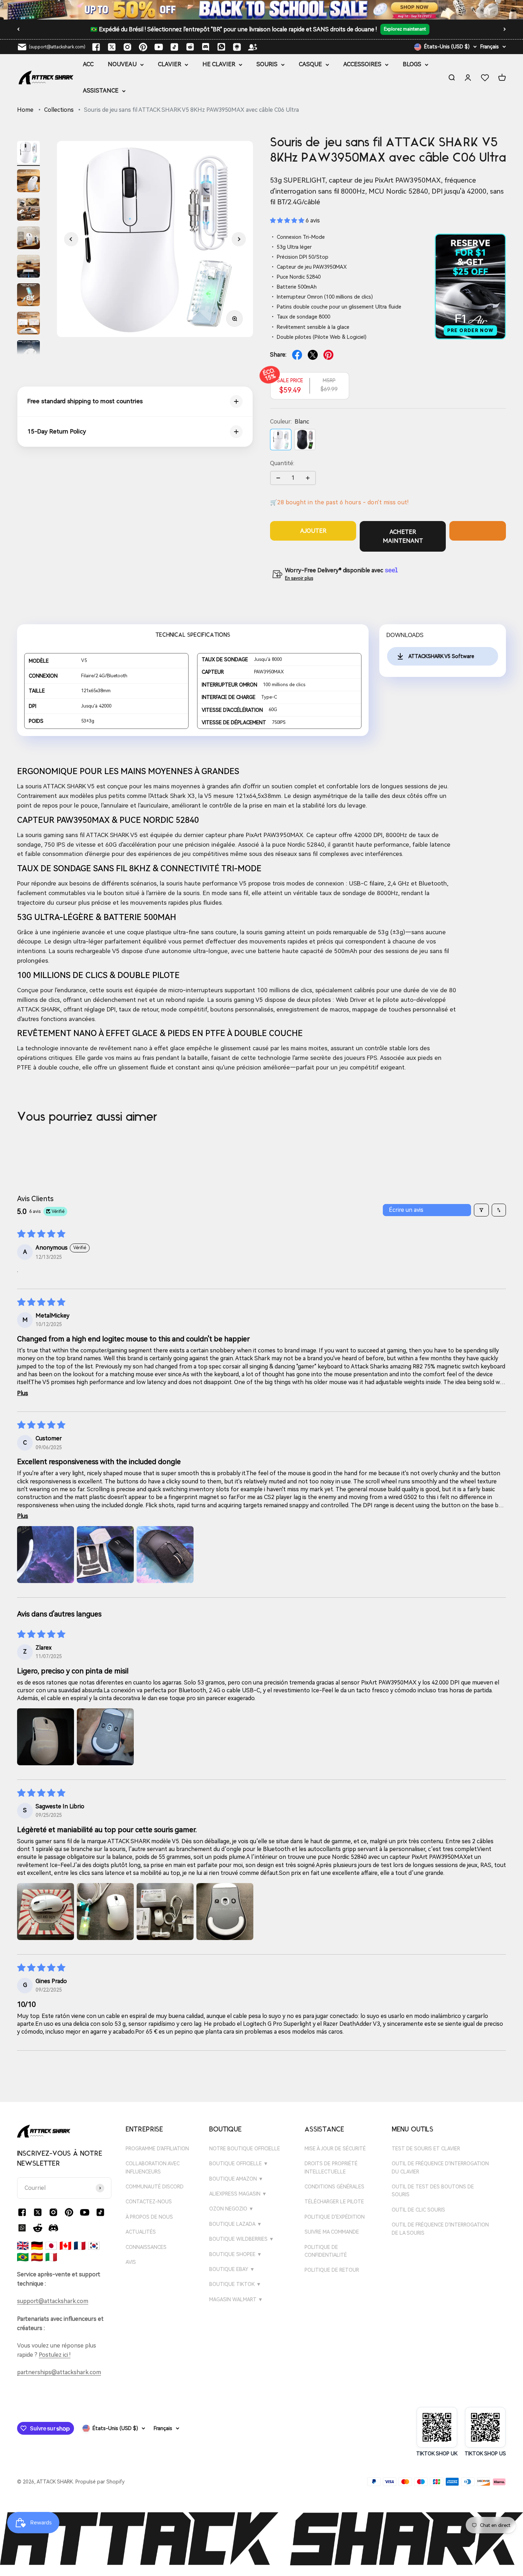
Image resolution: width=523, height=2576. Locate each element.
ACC (88, 64)
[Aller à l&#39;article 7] (28, 324)
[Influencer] (253, 47)
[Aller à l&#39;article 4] (28, 239)
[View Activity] (261, 10)
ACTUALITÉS (141, 2232)
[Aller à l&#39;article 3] (28, 210)
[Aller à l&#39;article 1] (28, 153)
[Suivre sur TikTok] (174, 47)
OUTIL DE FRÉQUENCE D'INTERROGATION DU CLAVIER (440, 2167)
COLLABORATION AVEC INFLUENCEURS (153, 2167)
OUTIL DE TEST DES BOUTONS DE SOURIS (433, 2191)
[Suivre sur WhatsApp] (22, 2228)
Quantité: (282, 463)
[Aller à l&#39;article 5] (28, 267)
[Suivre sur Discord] (206, 47)
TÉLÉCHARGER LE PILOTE (334, 2202)
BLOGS (412, 64)
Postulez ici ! (55, 2355)
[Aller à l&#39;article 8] (28, 353)
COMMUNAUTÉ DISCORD (155, 2187)
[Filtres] (481, 1210)
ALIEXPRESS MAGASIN (238, 2194)
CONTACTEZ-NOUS (149, 2202)
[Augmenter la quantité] (308, 478)
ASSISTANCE (101, 91)
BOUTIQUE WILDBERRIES (242, 2239)
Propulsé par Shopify (100, 2482)
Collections (59, 110)
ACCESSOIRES (362, 64)
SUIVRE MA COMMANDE (332, 2232)
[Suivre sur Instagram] (127, 47)
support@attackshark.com (53, 2301)
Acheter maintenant (403, 537)
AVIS (131, 2262)
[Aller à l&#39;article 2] (28, 182)
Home (25, 110)
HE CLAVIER (219, 64)
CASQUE (310, 64)
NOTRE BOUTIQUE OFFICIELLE (245, 2149)
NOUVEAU (122, 64)
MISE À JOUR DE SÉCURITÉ (335, 2149)
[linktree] (237, 47)
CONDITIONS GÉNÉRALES (334, 2187)
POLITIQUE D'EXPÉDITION (335, 2217)
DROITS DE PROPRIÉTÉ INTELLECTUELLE (331, 2167)
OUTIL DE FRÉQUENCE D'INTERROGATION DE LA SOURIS (440, 2229)
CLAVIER (170, 64)
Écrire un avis (406, 1210)
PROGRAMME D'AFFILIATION (157, 2149)
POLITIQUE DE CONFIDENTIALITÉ (326, 2251)
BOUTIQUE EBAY (232, 2269)
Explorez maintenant (405, 30)
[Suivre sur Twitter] (112, 47)
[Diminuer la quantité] (278, 478)
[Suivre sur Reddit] (190, 47)
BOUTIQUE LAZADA (236, 2224)
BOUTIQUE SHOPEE (236, 2254)
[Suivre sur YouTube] (159, 47)
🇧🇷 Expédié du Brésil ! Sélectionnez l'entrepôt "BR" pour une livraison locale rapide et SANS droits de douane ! (234, 29)
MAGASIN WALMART (236, 2299)
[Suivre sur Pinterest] (143, 47)
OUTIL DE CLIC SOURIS (418, 2210)
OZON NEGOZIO (231, 2209)
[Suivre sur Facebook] (96, 47)
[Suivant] (505, 29)
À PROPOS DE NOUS (149, 2217)
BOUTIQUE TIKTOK (235, 2284)
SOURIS (267, 64)
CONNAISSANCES (146, 2247)
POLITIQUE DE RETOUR (332, 2270)
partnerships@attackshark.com (59, 2372)
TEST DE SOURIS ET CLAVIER (426, 2149)
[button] (71, 239)
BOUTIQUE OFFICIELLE (239, 2164)
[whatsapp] (221, 47)
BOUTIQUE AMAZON (236, 2179)
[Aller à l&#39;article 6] (28, 296)
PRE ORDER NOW (471, 330)
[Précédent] (18, 29)
